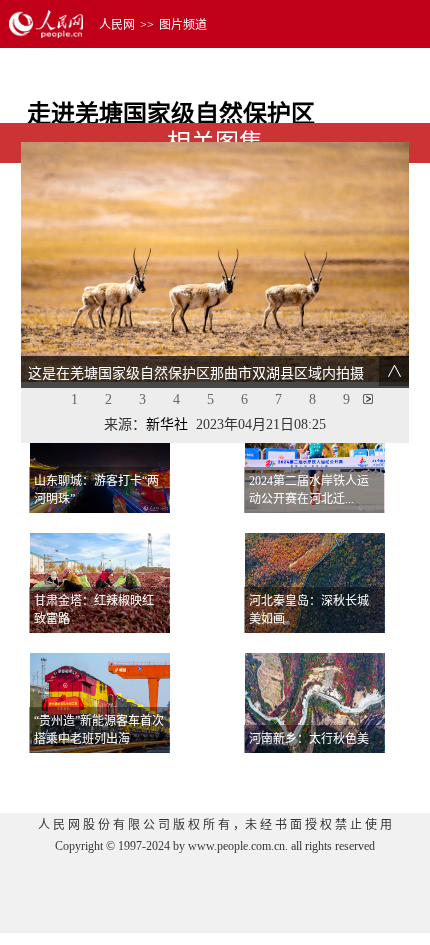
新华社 (167, 424)
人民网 (117, 25)
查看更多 (351, 777)
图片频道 (183, 25)
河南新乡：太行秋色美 (309, 739)
